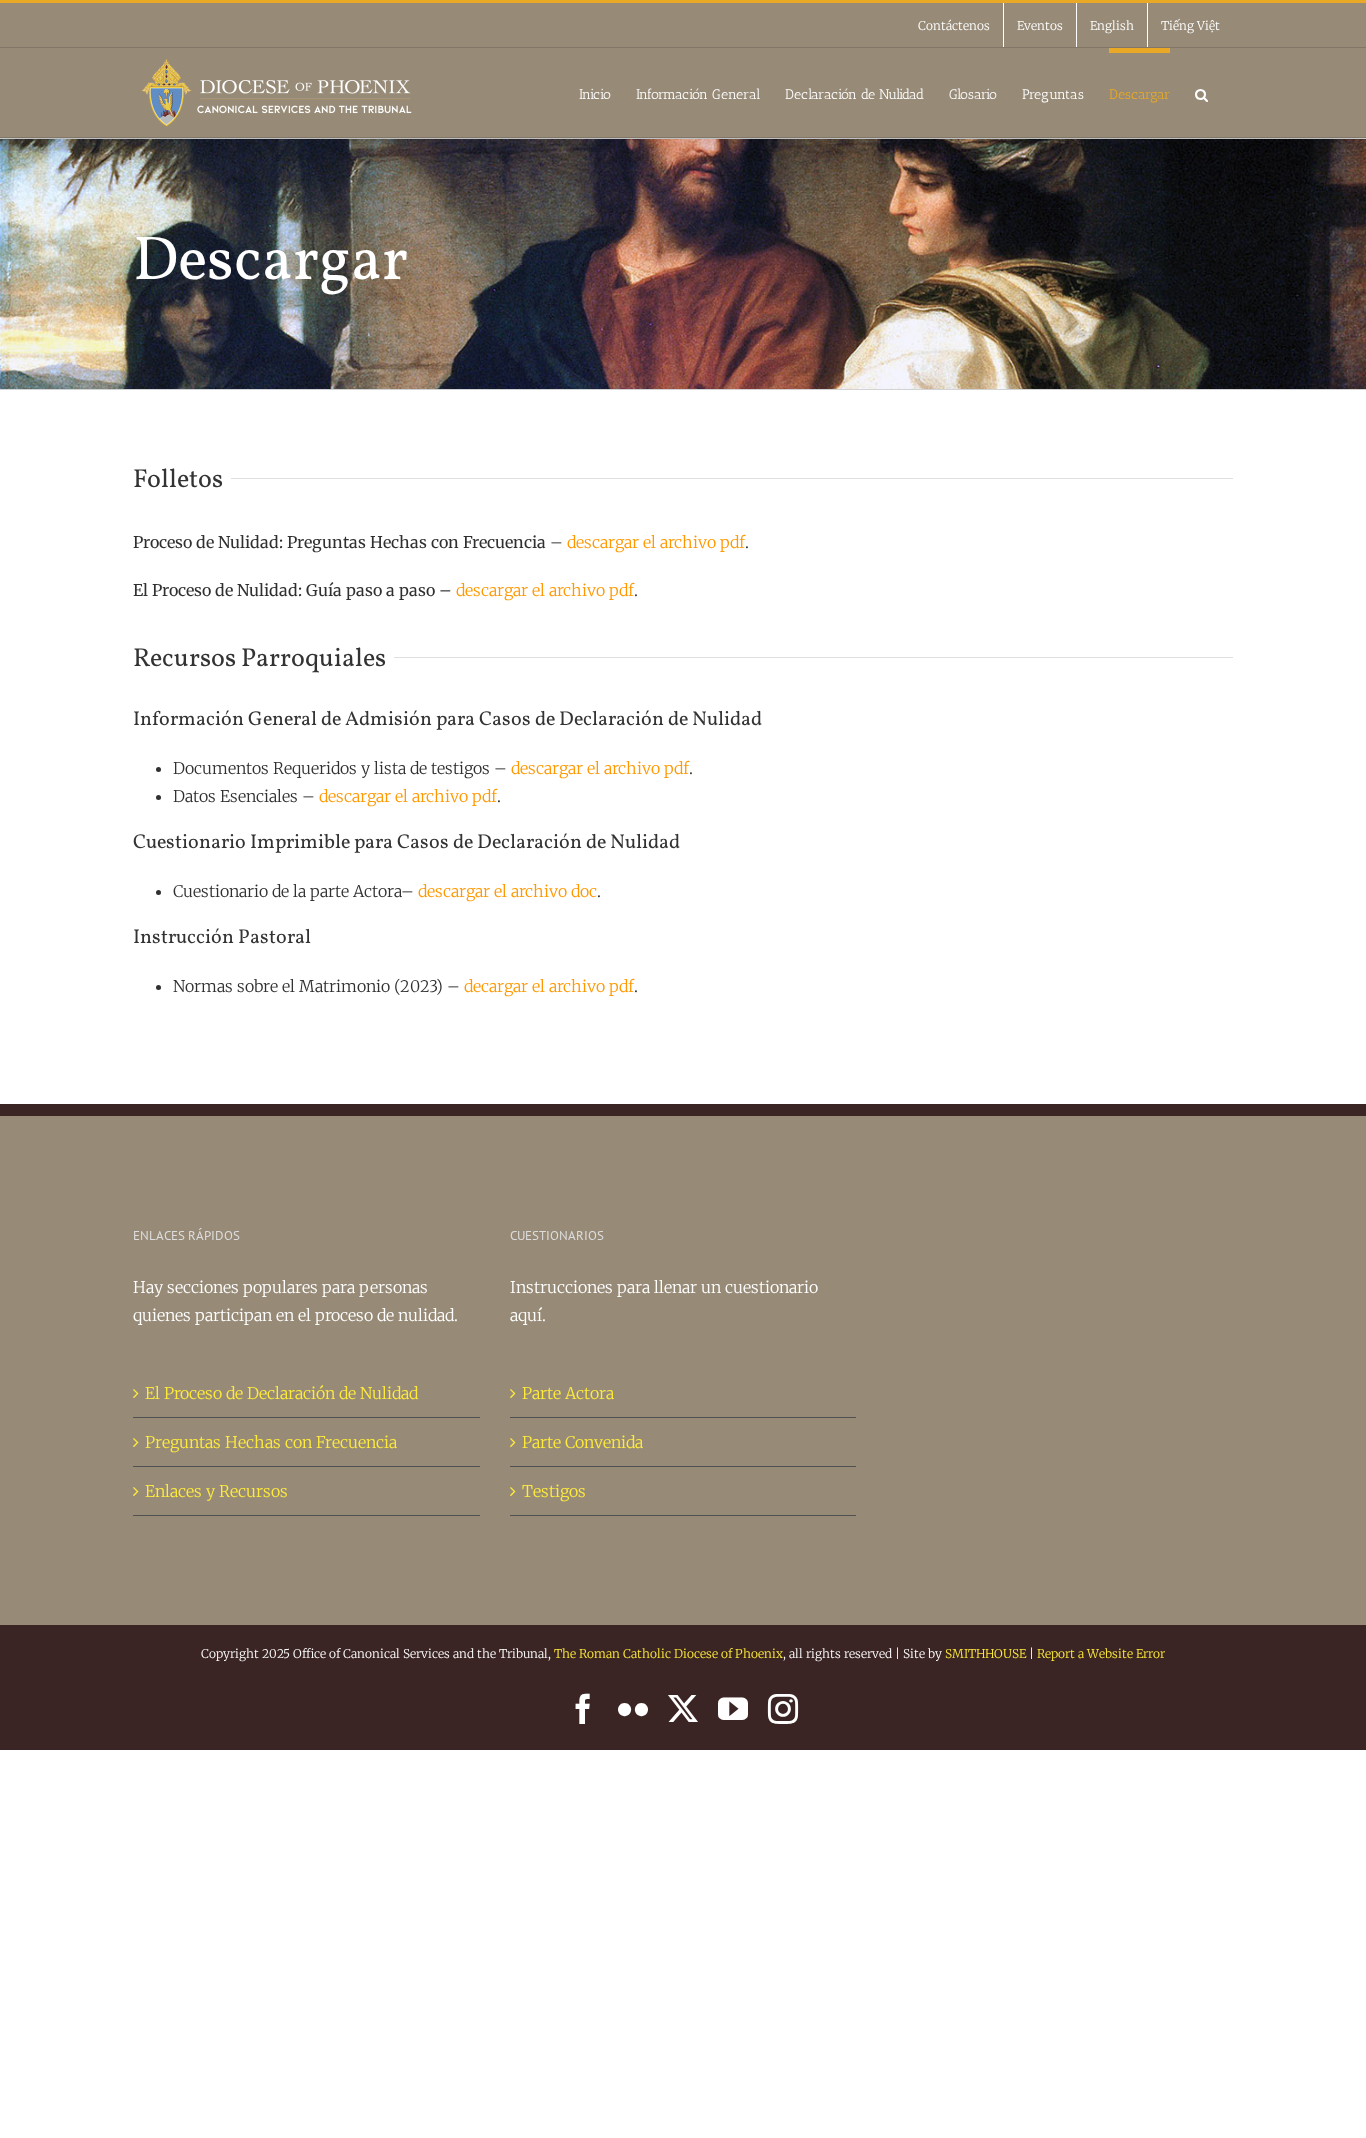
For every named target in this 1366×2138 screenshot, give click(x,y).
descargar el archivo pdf (656, 542)
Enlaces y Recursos (216, 1491)
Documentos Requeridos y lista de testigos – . (433, 768)
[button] (1201, 92)
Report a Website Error (1101, 1653)
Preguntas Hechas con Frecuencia (271, 1442)
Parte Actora (568, 1393)
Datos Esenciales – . (337, 796)
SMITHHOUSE (985, 1653)
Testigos (554, 1491)
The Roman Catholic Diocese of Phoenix (668, 1653)
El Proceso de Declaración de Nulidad (281, 1393)
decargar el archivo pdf (549, 986)
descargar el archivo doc (507, 891)
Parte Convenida (582, 1442)
